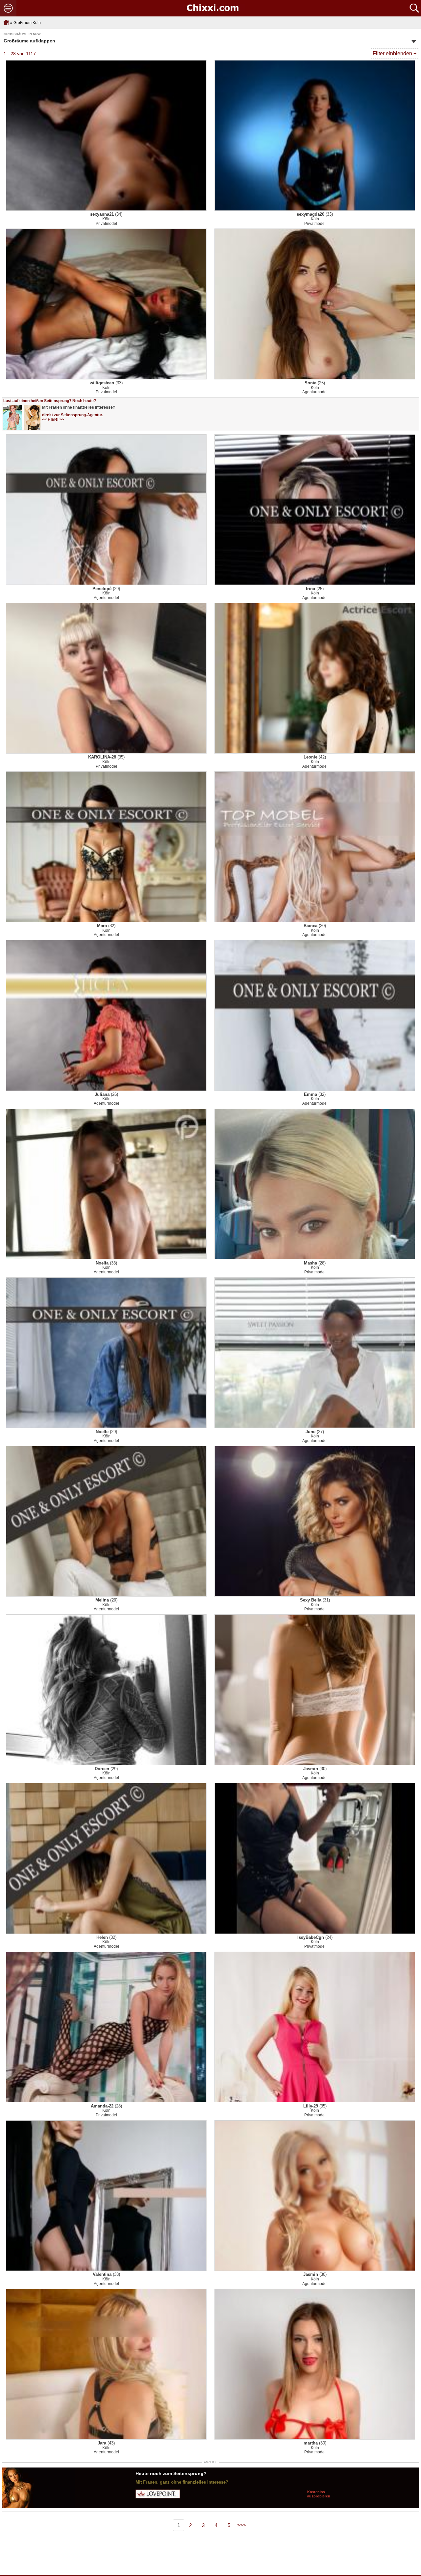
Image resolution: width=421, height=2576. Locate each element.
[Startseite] (212, 8)
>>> (242, 2525)
